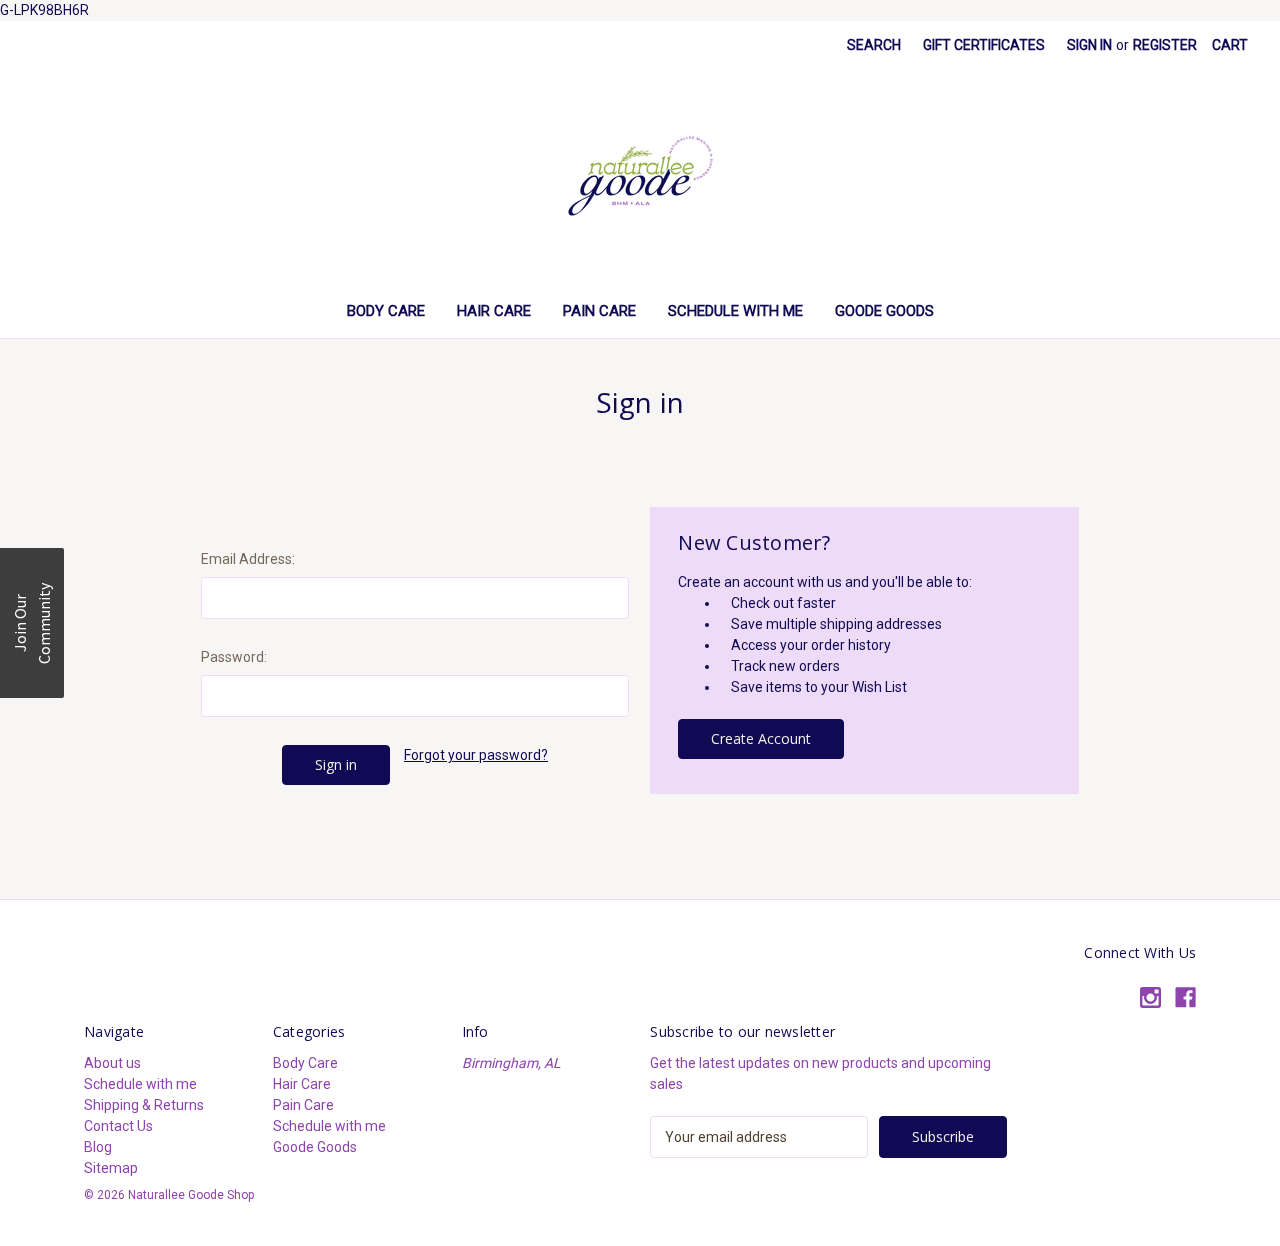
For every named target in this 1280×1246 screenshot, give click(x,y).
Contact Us (118, 1126)
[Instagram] (1150, 997)
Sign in (1089, 45)
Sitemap (111, 1168)
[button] (32, 623)
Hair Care (494, 311)
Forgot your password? (476, 755)
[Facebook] (1185, 997)
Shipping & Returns (144, 1105)
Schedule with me (735, 311)
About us (112, 1063)
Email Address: (248, 559)
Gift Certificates (984, 45)
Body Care (386, 311)
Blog (98, 1147)
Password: (234, 657)
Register (1165, 45)
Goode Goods (884, 311)
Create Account (761, 738)
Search (874, 45)
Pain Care (599, 311)
